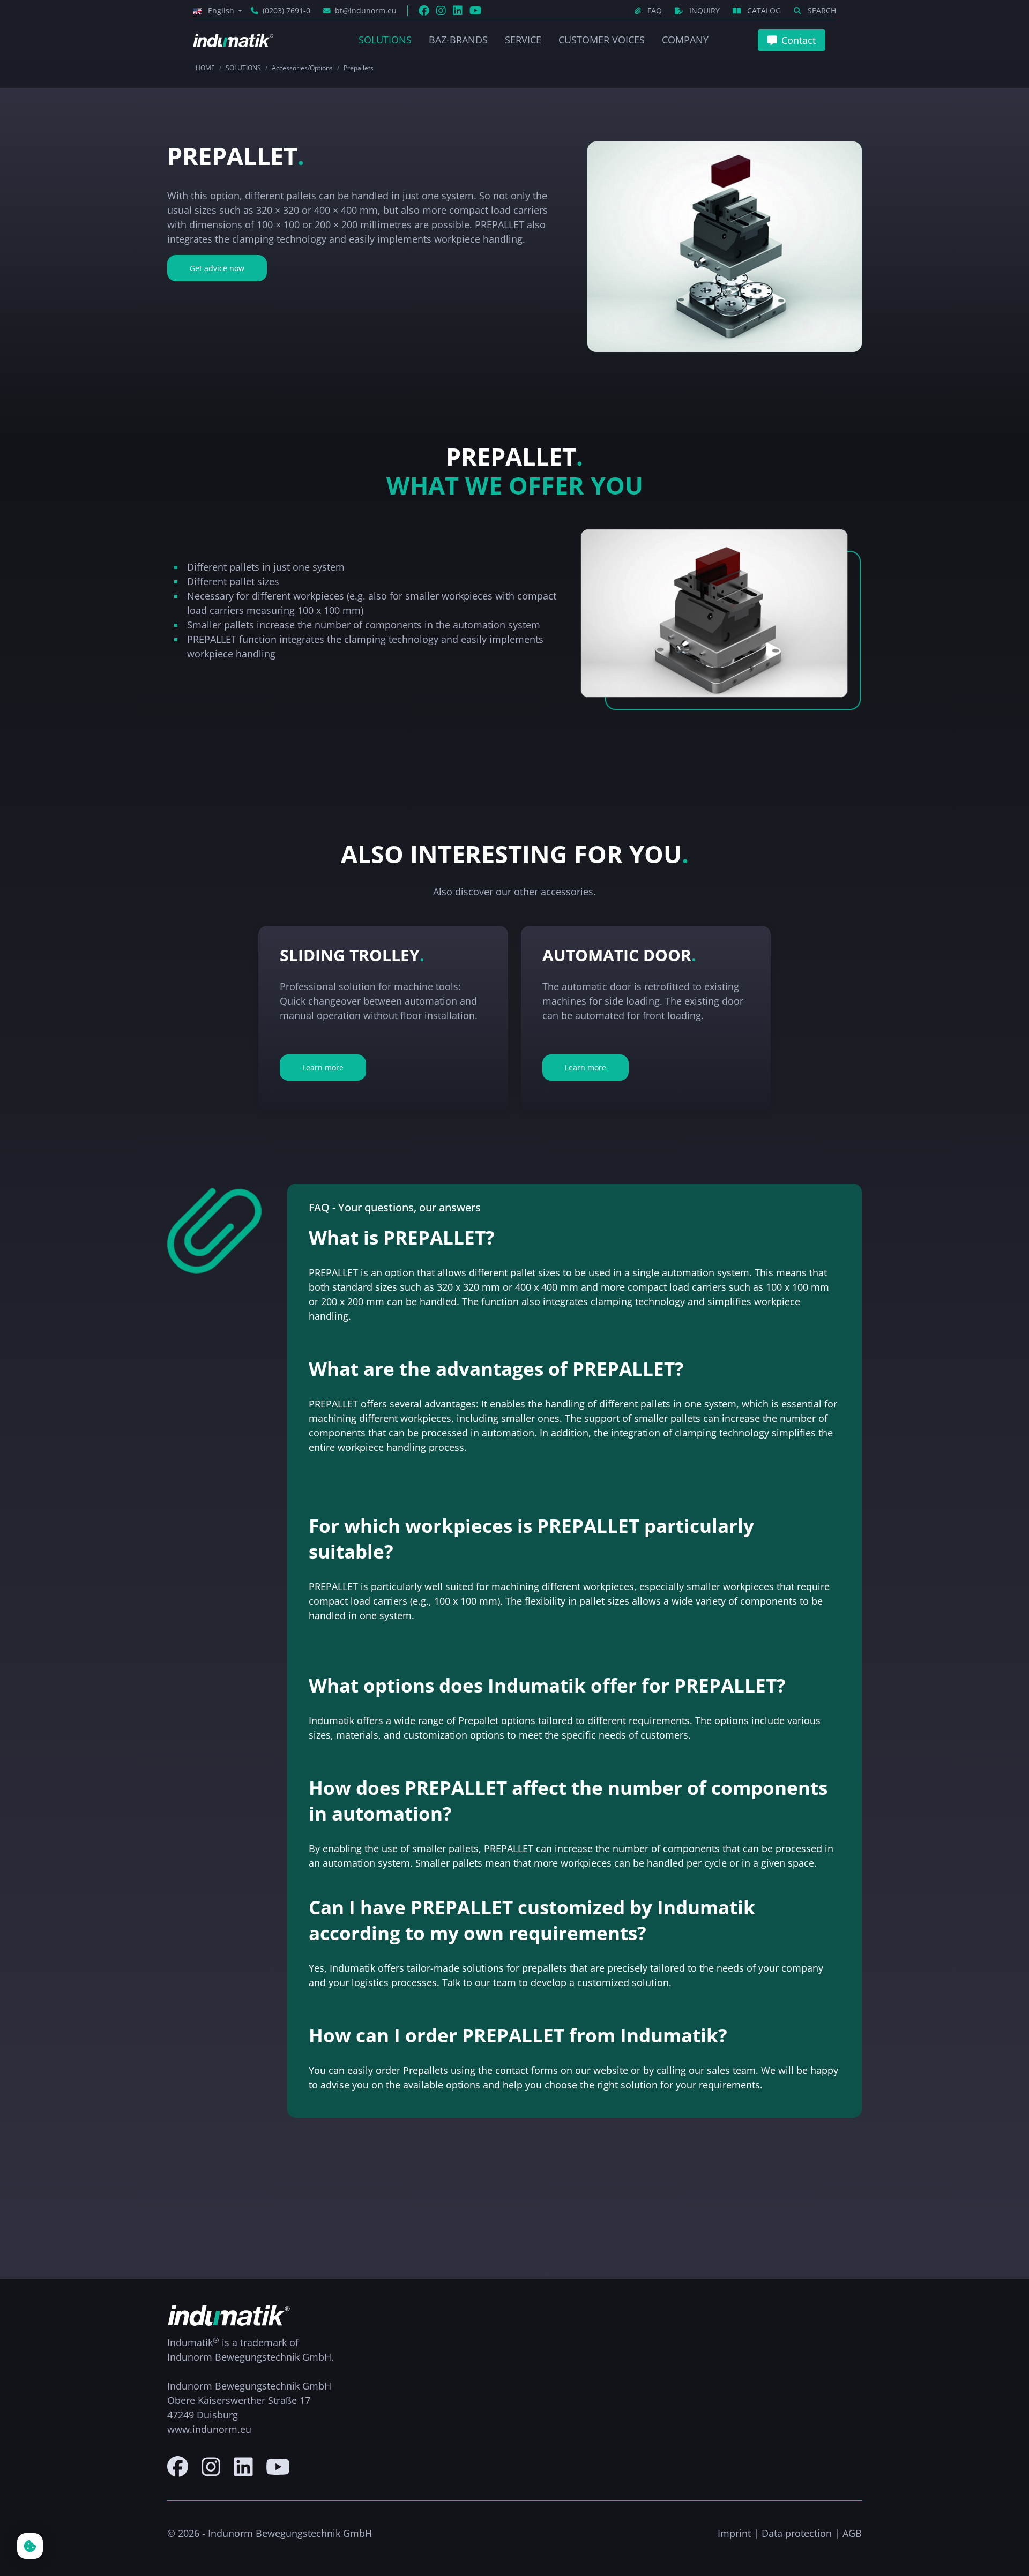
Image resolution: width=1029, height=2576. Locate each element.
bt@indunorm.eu (366, 10)
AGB (852, 2533)
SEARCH (821, 10)
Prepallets (359, 68)
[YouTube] (476, 10)
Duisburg (217, 2415)
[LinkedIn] (458, 10)
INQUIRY (704, 10)
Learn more (323, 1068)
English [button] (221, 10)
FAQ (655, 10)
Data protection (797, 2533)
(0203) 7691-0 (286, 10)
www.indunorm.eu (209, 2429)
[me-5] (178, 2466)
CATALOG (764, 10)
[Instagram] (441, 10)
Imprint (734, 2533)
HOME (205, 68)
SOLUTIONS (243, 68)
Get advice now (217, 268)
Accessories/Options (302, 68)
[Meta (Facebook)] (424, 10)
